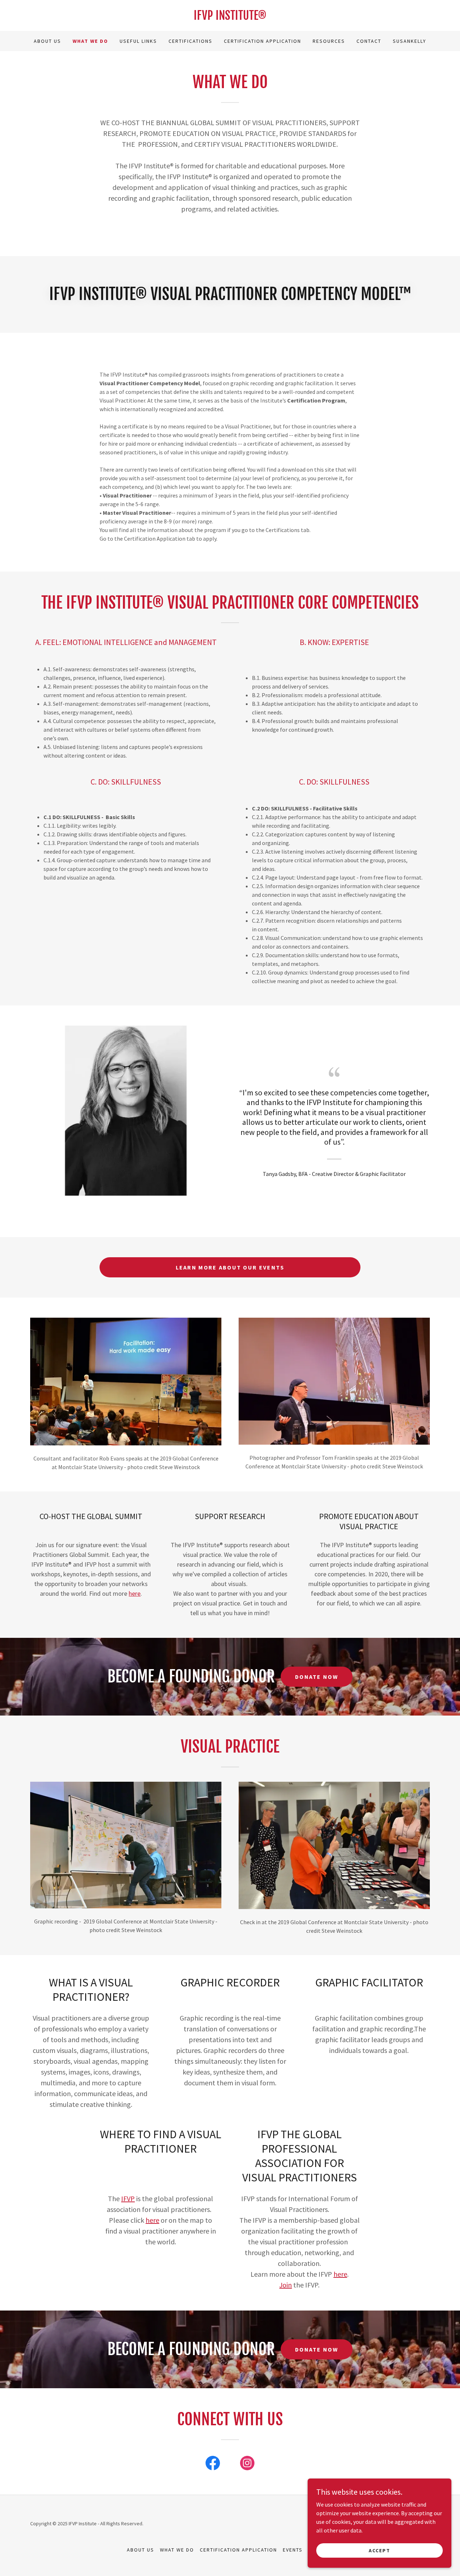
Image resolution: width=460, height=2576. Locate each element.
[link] (230, 18)
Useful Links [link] (138, 41)
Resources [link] (329, 41)
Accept (379, 2550)
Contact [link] (369, 41)
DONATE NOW (317, 1677)
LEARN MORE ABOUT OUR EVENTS (230, 1267)
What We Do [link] (90, 41)
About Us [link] (47, 41)
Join (286, 2285)
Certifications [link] (190, 41)
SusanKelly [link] (410, 41)
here (135, 1593)
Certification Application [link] (263, 41)
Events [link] (293, 2550)
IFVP (128, 2198)
